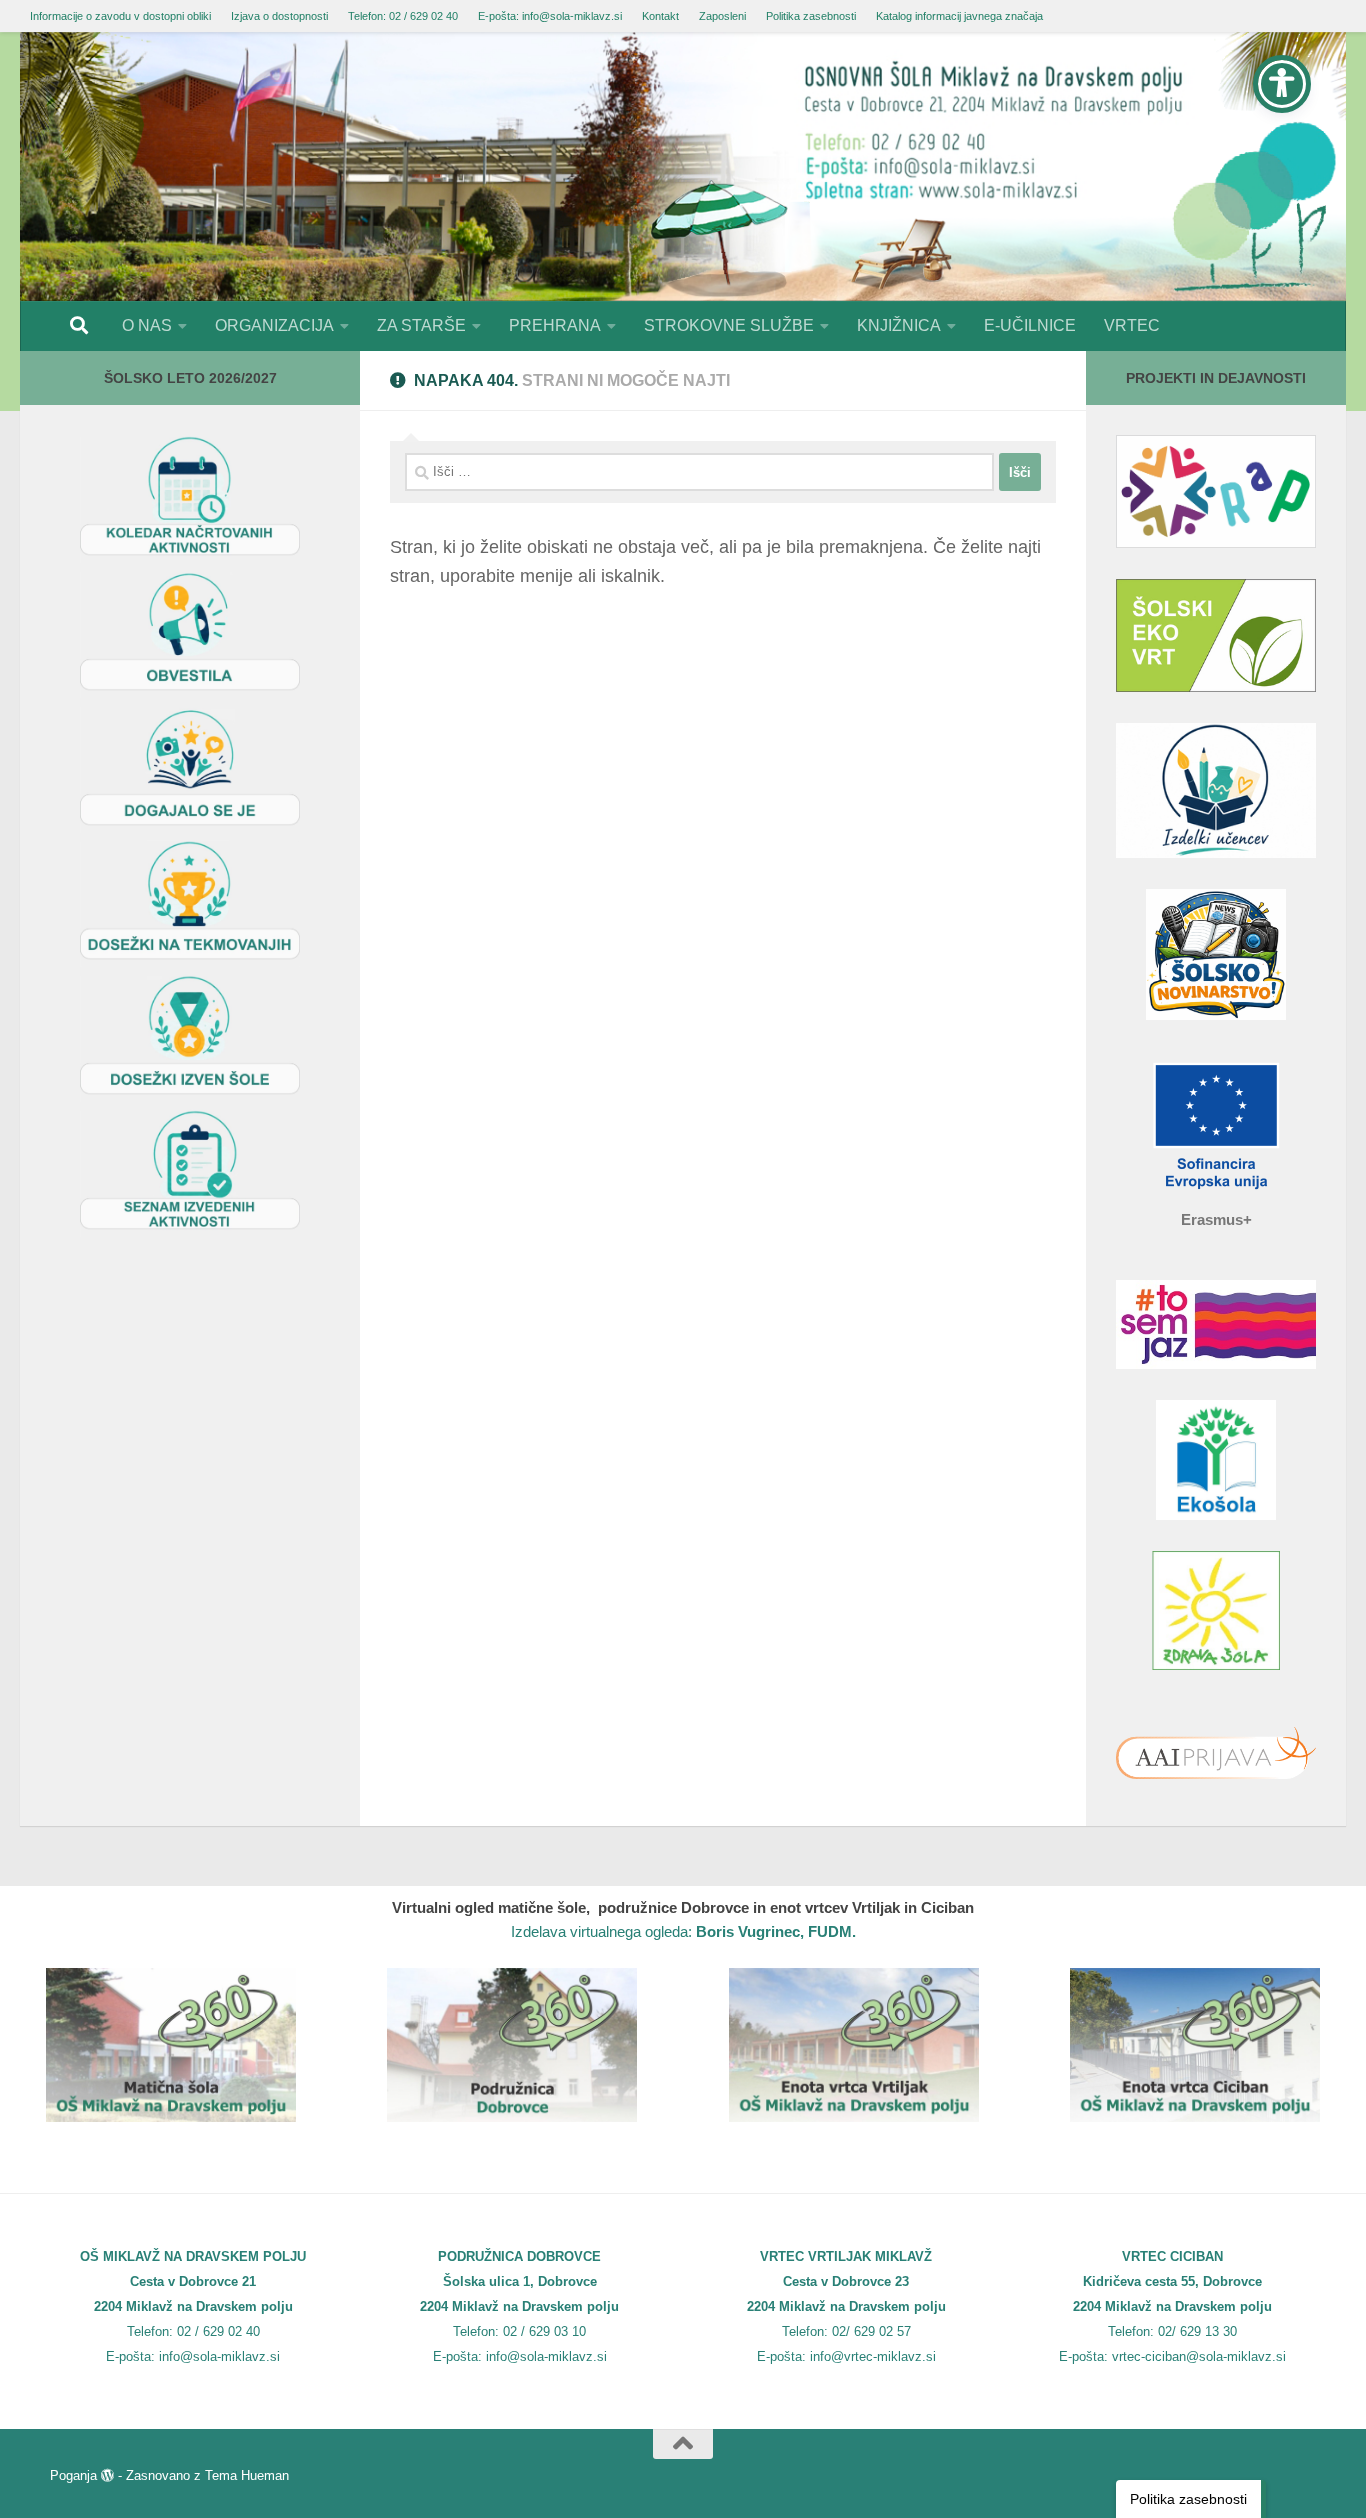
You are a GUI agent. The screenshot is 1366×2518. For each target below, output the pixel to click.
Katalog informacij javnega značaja (959, 16)
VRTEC (1132, 325)
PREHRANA (555, 325)
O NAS (147, 325)
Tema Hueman (247, 2475)
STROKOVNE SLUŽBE (729, 325)
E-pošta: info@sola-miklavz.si (550, 16)
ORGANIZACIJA (274, 325)
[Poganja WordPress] (107, 2475)
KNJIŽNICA (899, 325)
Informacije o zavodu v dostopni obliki (120, 16)
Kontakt (660, 16)
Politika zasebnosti (811, 16)
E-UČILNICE (1030, 325)
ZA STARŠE (421, 325)
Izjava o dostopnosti (279, 16)
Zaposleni (722, 16)
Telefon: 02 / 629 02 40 (403, 16)
